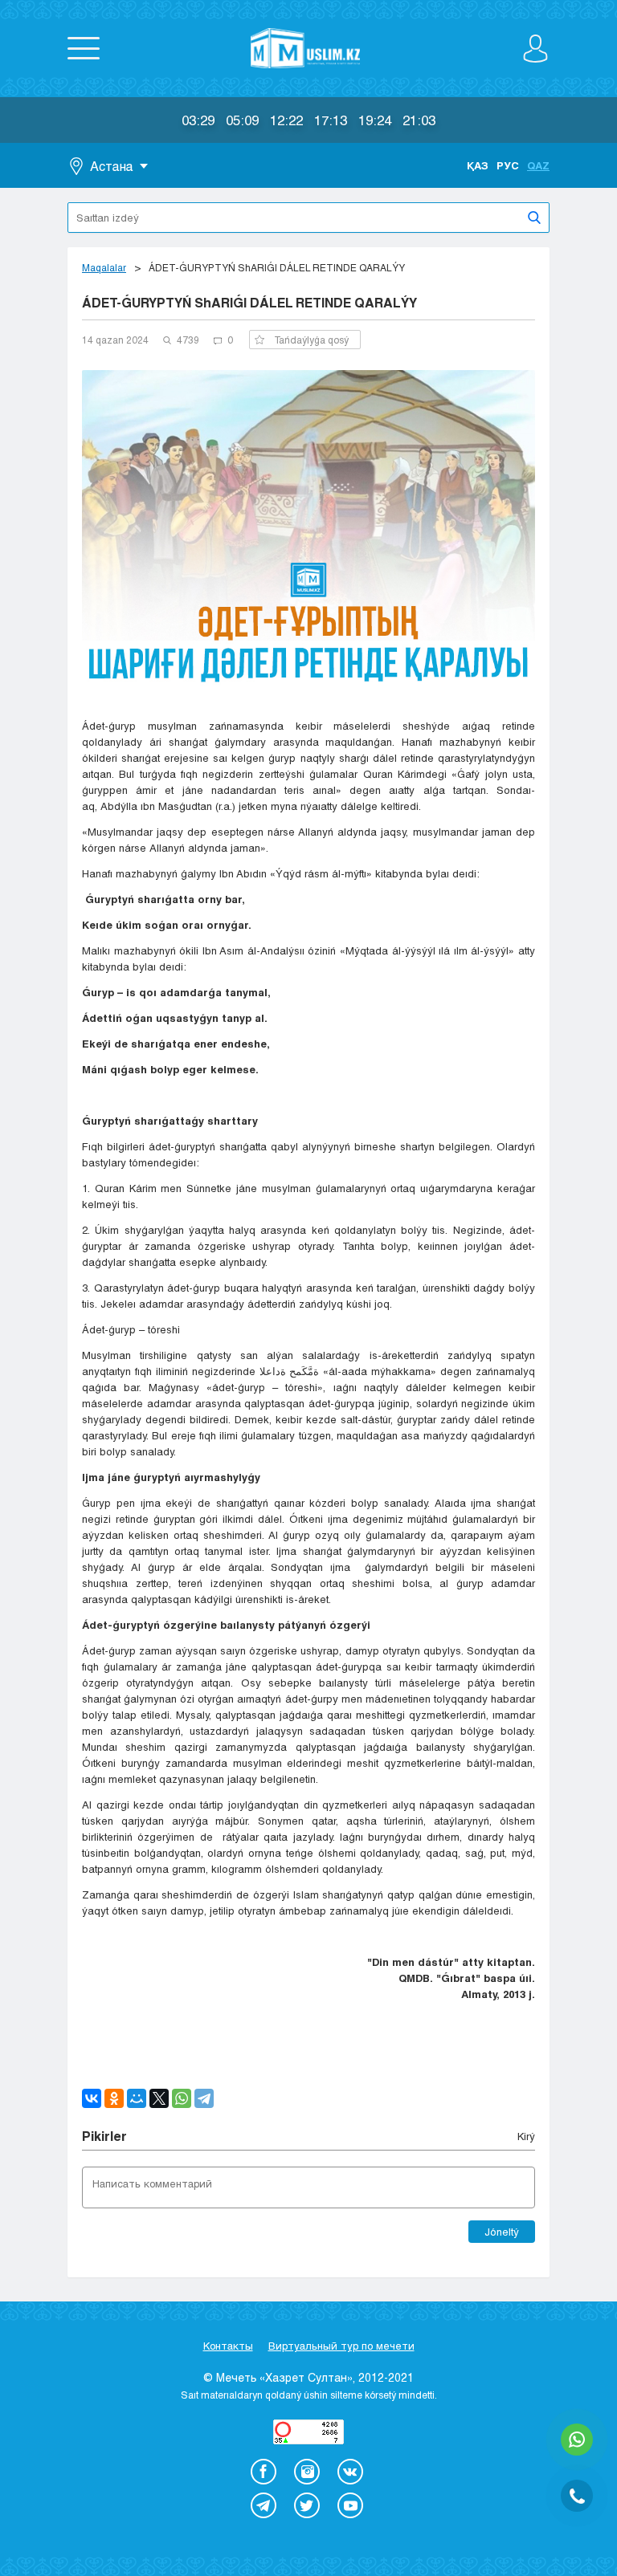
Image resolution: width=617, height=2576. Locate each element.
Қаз (478, 165)
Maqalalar (104, 267)
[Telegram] (204, 2098)
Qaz (538, 165)
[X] (159, 2098)
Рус (508, 165)
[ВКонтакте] (92, 2098)
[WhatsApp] (182, 2098)
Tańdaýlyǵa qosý (311, 340)
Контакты (228, 2346)
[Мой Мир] (137, 2098)
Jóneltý (502, 2232)
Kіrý (526, 2136)
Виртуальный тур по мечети (341, 2346)
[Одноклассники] (114, 2098)
